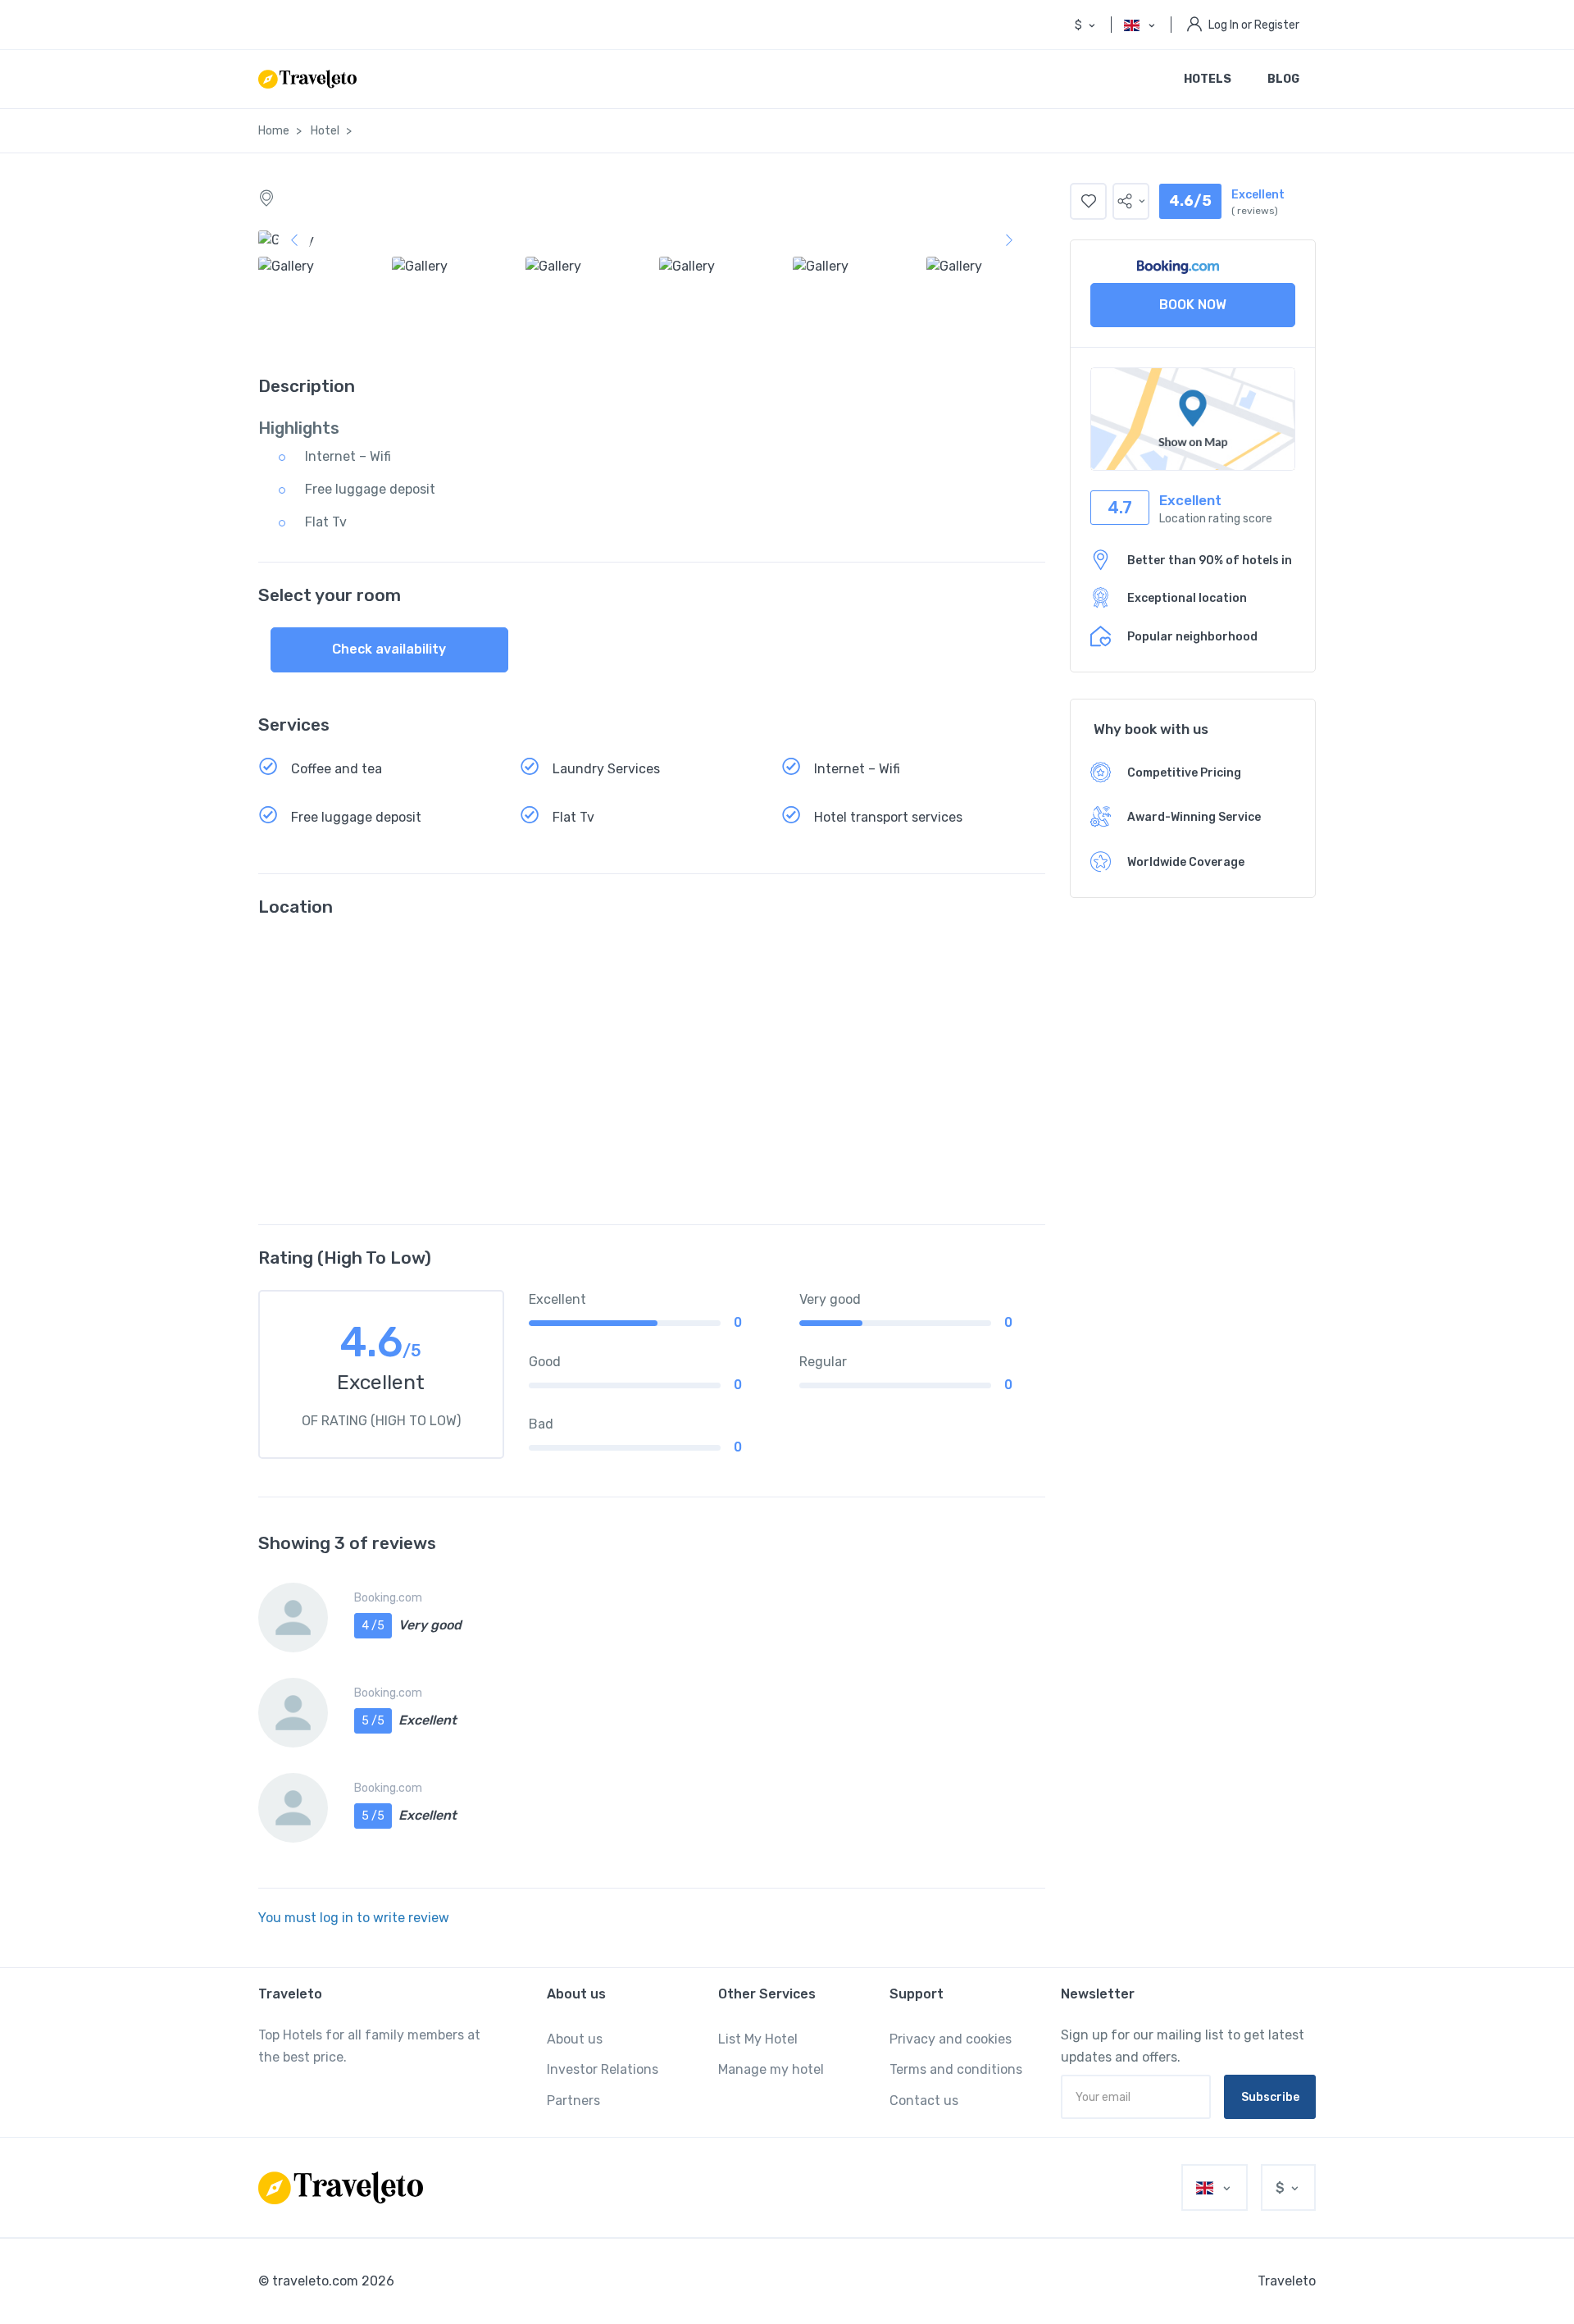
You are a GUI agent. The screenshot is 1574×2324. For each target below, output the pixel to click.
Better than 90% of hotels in (1210, 560)
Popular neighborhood (1192, 637)
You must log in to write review (354, 1918)
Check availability (389, 649)
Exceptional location (1187, 598)
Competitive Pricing (1184, 773)
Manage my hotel (771, 2069)
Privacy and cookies (951, 2039)
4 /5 (373, 1626)
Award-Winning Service (1194, 817)
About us (575, 2039)
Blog (1283, 79)
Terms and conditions (956, 2069)
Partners (573, 2101)
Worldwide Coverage (1186, 862)
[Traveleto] (341, 2188)
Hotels (1208, 79)
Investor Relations (603, 2069)
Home (274, 131)
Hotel (325, 131)
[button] (1131, 201)
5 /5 (373, 1721)
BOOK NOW (1193, 305)
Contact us (924, 2101)
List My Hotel (758, 2039)
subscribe (1270, 2097)
